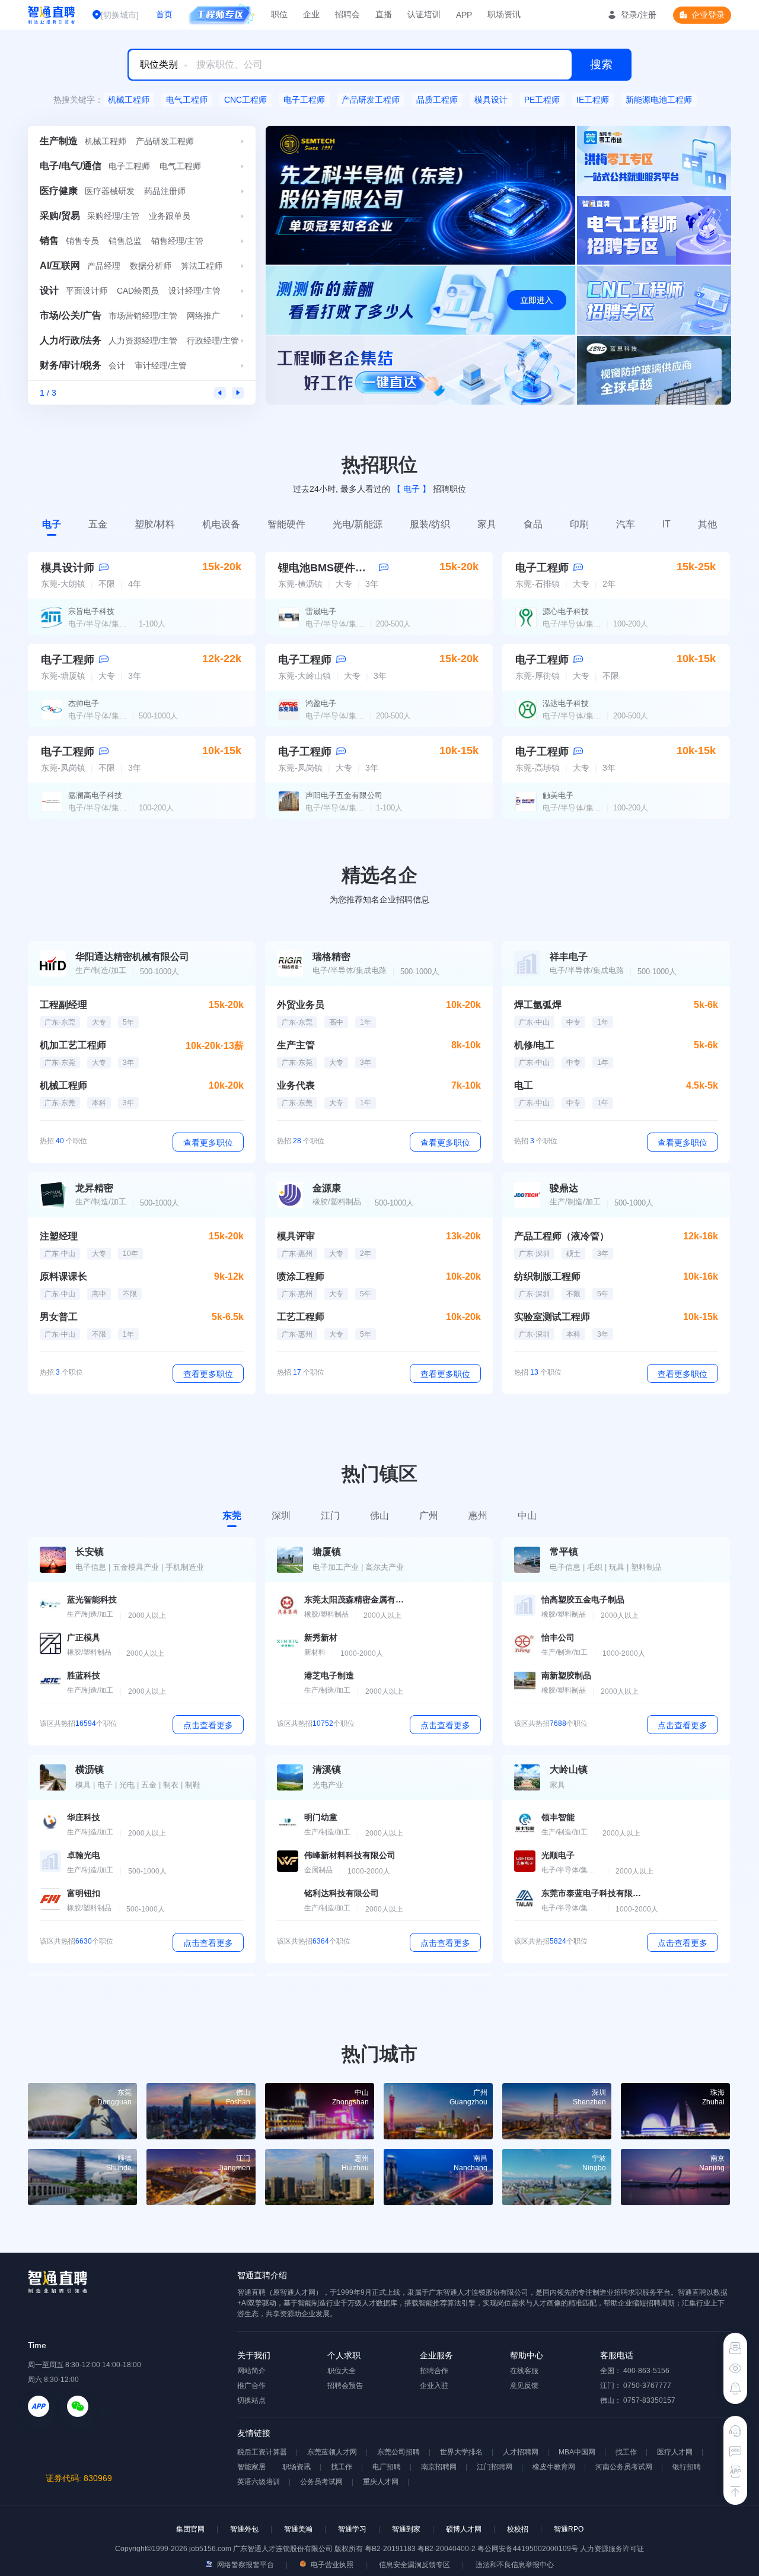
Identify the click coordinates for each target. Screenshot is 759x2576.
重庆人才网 (381, 2482)
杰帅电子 (84, 703)
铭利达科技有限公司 (342, 1893)
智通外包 (244, 2529)
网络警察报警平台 (245, 2565)
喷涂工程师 (301, 1276)
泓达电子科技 (566, 703)
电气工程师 (187, 100)
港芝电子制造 (329, 1675)
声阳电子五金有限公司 (344, 795)
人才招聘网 (521, 2452)
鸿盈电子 (321, 703)
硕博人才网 (464, 2529)
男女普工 (59, 1317)
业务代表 (296, 1085)
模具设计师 (68, 568)
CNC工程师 (245, 100)
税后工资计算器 (262, 2452)
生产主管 (296, 1045)
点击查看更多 (208, 1725)
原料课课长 (63, 1276)
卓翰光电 (84, 1855)
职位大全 (342, 2371)
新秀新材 (321, 1637)
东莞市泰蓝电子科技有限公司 (592, 1893)
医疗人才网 (675, 2452)
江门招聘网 (495, 2467)
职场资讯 (504, 14)
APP (464, 15)
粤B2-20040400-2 (447, 2549)
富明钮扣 (84, 1893)
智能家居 (251, 2467)
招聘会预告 (345, 2386)
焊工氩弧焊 (538, 1005)
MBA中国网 (577, 2452)
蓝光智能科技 (92, 1599)
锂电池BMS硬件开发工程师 (343, 568)
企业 (311, 14)
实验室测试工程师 (552, 1317)
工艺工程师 (301, 1317)
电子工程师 (304, 100)
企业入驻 (434, 2386)
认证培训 (424, 14)
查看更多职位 (208, 1143)
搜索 (601, 64)
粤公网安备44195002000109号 (529, 2549)
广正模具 (84, 1637)
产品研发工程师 (371, 100)
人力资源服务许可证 (612, 2549)
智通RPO (569, 2529)
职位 (279, 14)
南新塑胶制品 (566, 1675)
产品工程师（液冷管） (562, 1236)
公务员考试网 (321, 2482)
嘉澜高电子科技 (95, 795)
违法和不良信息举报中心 (515, 2565)
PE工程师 (542, 100)
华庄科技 (84, 1817)
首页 (164, 14)
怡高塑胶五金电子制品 (583, 1599)
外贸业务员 (301, 1005)
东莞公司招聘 (398, 2452)
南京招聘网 (439, 2467)
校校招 (518, 2529)
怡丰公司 (558, 1637)
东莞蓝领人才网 (332, 2452)
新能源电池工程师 (659, 100)
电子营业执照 (331, 2565)
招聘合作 (434, 2371)
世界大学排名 (461, 2452)
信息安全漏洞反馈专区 (414, 2565)
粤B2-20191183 (391, 2549)
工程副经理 (63, 1005)
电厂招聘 (387, 2467)
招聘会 (347, 14)
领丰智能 (558, 1817)
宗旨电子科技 (91, 611)
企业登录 (708, 15)
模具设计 (491, 100)
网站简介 (251, 2371)
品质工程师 (437, 100)
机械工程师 (129, 100)
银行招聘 (687, 2467)
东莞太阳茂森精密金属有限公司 (355, 1599)
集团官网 (190, 2529)
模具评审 (296, 1236)
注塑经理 (59, 1236)
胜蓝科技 (84, 1675)
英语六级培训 (259, 2482)
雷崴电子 (321, 611)
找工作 (626, 2452)
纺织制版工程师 (547, 1276)
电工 (524, 1085)
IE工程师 (593, 100)
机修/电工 (534, 1045)
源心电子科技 (566, 611)
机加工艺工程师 (73, 1045)
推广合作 (251, 2386)
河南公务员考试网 (624, 2467)
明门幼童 (321, 1817)
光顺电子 (558, 1855)
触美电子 (558, 795)
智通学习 (352, 2529)
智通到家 (406, 2529)
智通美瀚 (298, 2529)
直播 (384, 14)
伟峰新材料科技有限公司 (350, 1855)
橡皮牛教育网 (554, 2467)
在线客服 (524, 2371)
